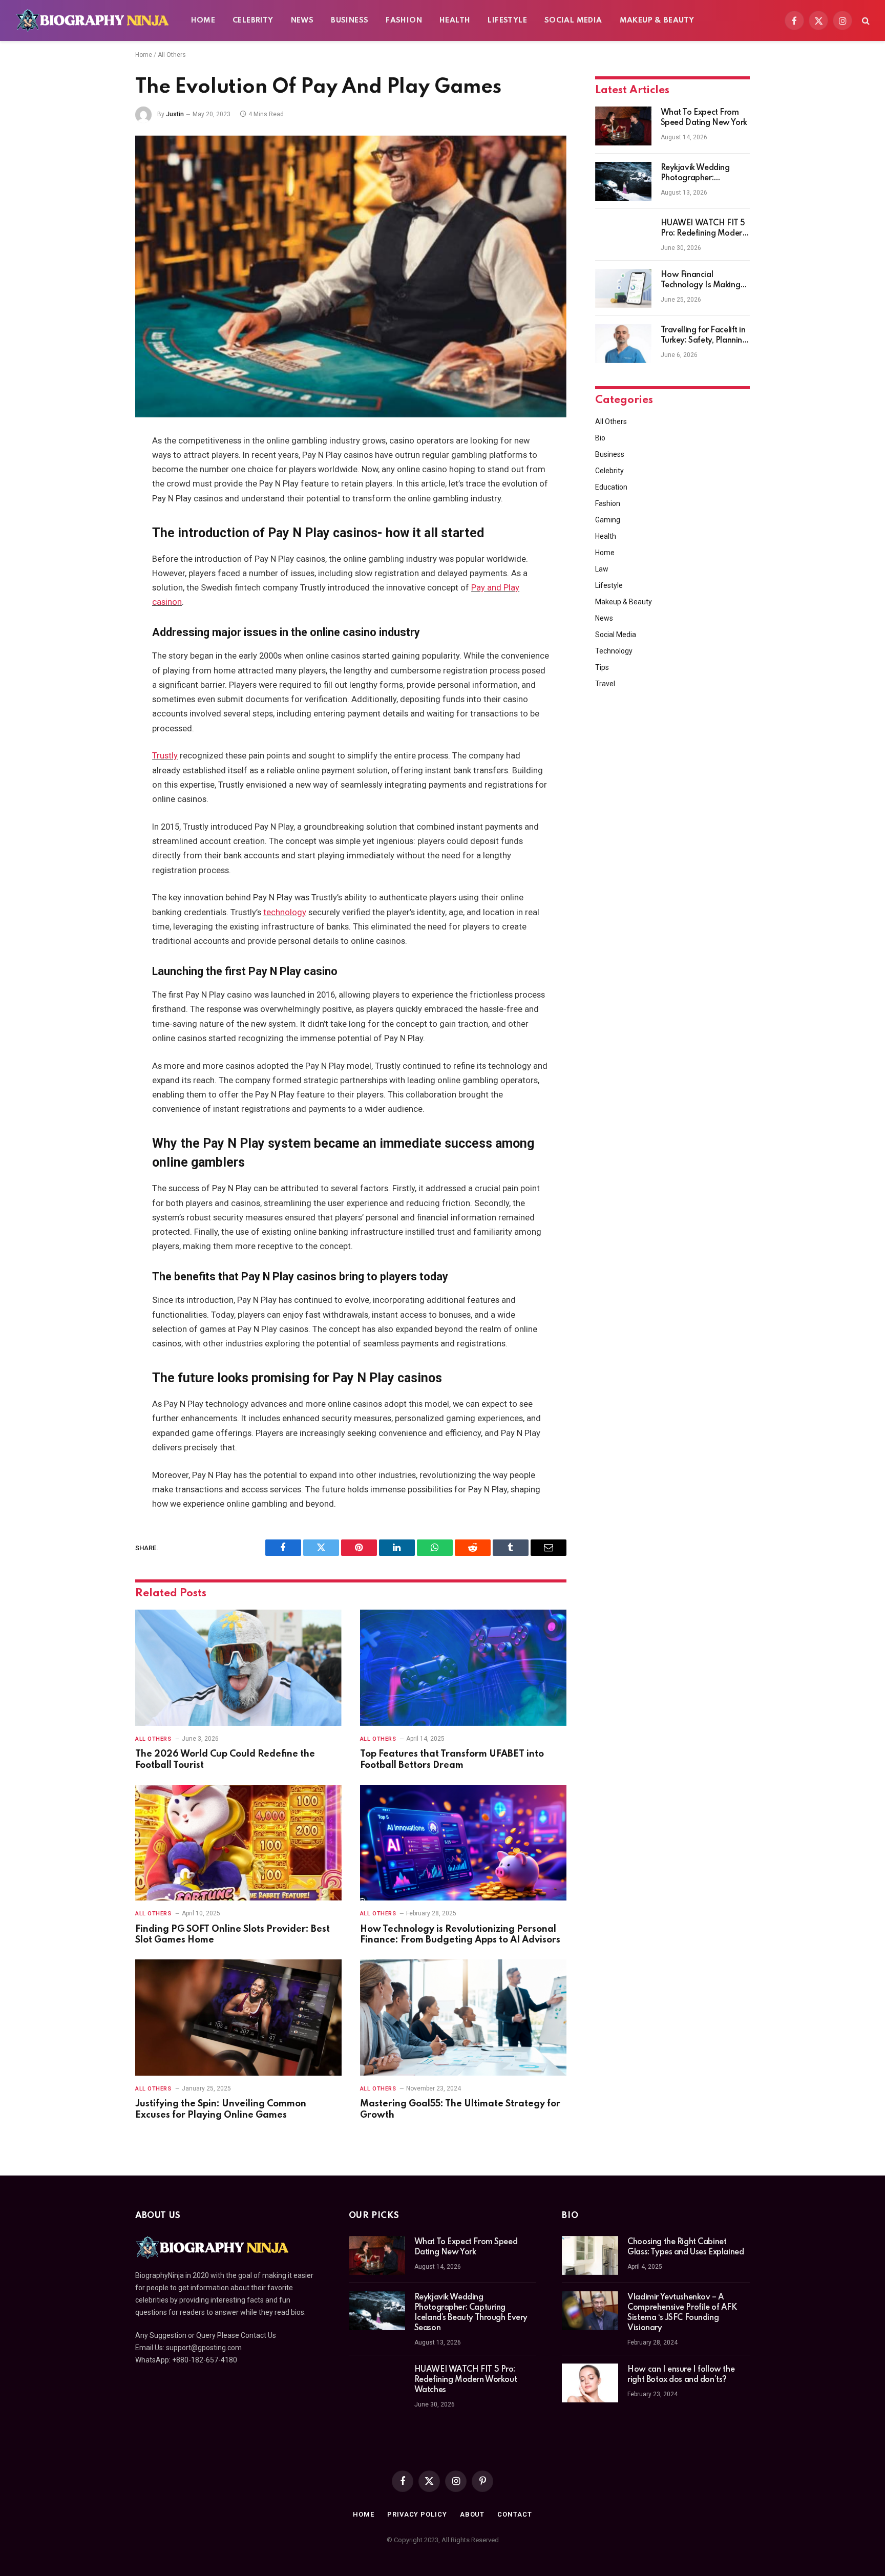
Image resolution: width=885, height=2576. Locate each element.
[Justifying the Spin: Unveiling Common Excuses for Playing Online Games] (238, 2018)
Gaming (608, 520)
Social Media (573, 20)
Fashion (404, 20)
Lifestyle (507, 20)
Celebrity (253, 20)
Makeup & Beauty (657, 20)
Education (611, 487)
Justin (175, 114)
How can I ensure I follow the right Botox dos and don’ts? (681, 2375)
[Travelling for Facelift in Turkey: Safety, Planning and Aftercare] (623, 344)
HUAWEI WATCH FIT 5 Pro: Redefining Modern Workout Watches (704, 229)
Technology (614, 651)
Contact (514, 2514)
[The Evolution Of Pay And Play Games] (351, 277)
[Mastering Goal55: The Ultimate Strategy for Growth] (463, 2018)
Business (350, 20)
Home (203, 20)
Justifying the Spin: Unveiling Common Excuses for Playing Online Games (221, 2109)
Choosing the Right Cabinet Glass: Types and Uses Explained (686, 2247)
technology (285, 912)
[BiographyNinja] (92, 20)
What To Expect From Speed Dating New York (704, 118)
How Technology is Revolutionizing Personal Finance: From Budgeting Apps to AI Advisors (460, 1935)
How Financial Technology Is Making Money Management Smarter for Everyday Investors (701, 281)
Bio (600, 438)
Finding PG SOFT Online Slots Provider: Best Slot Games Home (233, 1935)
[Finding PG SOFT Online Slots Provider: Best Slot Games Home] (238, 1843)
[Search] (865, 21)
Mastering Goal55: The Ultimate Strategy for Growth (460, 2109)
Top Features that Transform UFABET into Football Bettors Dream (452, 1760)
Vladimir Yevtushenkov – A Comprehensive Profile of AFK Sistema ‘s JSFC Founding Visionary (682, 2313)
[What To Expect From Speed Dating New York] (623, 126)
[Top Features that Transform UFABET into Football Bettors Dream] (463, 1668)
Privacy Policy (417, 2514)
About (472, 2514)
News (302, 20)
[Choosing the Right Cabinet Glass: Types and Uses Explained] (590, 2255)
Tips (602, 667)
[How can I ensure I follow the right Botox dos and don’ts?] (590, 2383)
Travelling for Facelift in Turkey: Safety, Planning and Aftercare (704, 336)
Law (602, 569)
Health (455, 20)
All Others (172, 55)
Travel (605, 684)
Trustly (165, 756)
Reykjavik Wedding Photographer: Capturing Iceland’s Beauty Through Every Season (701, 174)
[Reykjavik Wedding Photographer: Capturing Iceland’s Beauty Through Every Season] (623, 181)
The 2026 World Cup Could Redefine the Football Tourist (225, 1760)
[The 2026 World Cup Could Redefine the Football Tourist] (238, 1668)
